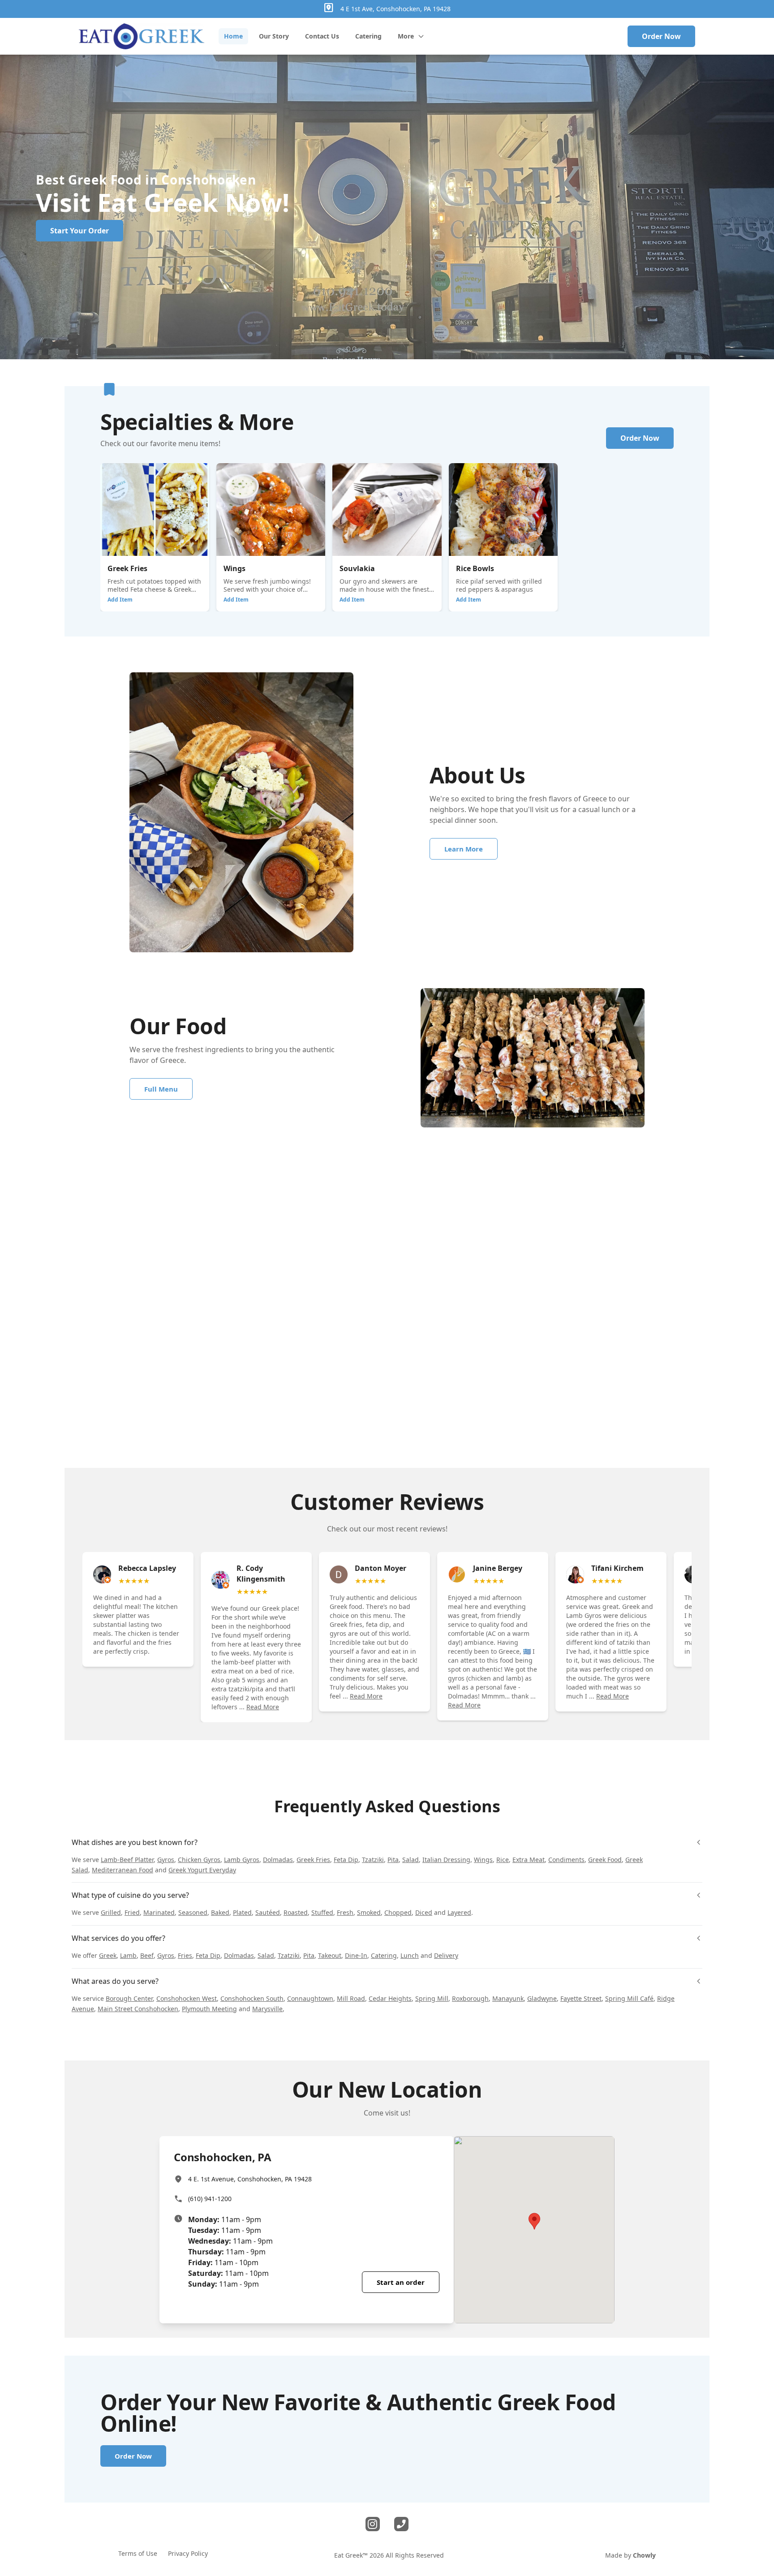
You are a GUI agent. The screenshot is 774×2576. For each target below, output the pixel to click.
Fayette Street (581, 1998)
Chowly (644, 2555)
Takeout (330, 1955)
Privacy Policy (188, 2553)
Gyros (166, 1860)
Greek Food (605, 1860)
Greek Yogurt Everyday (202, 1870)
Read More (263, 1707)
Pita (393, 1860)
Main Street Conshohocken (138, 2009)
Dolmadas (278, 1860)
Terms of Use (138, 2553)
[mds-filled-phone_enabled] (401, 2524)
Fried (132, 1912)
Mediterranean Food (123, 1870)
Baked (220, 1912)
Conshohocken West (187, 1998)
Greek (108, 1955)
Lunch (410, 1955)
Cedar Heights (390, 1998)
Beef (147, 1955)
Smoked (369, 1912)
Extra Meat (529, 1860)
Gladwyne (542, 1998)
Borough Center (129, 1998)
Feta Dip (346, 1860)
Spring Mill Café (629, 1998)
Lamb (128, 1955)
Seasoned (193, 1912)
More (406, 36)
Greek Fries (313, 1860)
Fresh (345, 1912)
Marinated (159, 1912)
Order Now (661, 36)
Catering (384, 1955)
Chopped (398, 1912)
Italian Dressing (446, 1860)
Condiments (566, 1860)
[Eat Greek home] (142, 36)
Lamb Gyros (242, 1860)
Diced (424, 1912)
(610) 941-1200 (210, 2199)
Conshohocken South (252, 1998)
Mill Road (351, 1998)
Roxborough (470, 1998)
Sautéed (268, 1912)
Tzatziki (373, 1860)
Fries (185, 1955)
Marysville (267, 2009)
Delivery (446, 1955)
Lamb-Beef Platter (127, 1860)
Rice (503, 1860)
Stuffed (322, 1912)
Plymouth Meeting (209, 2009)
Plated (242, 1912)
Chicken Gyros (199, 1860)
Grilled (111, 1912)
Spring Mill (432, 1998)
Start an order (401, 2282)
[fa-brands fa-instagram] (373, 2524)
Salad (411, 1860)
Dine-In (356, 1955)
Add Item (120, 600)
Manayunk (508, 1998)
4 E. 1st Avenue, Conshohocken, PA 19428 (250, 2179)
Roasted (296, 1912)
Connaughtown (310, 1998)
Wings (483, 1860)
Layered (459, 1912)
